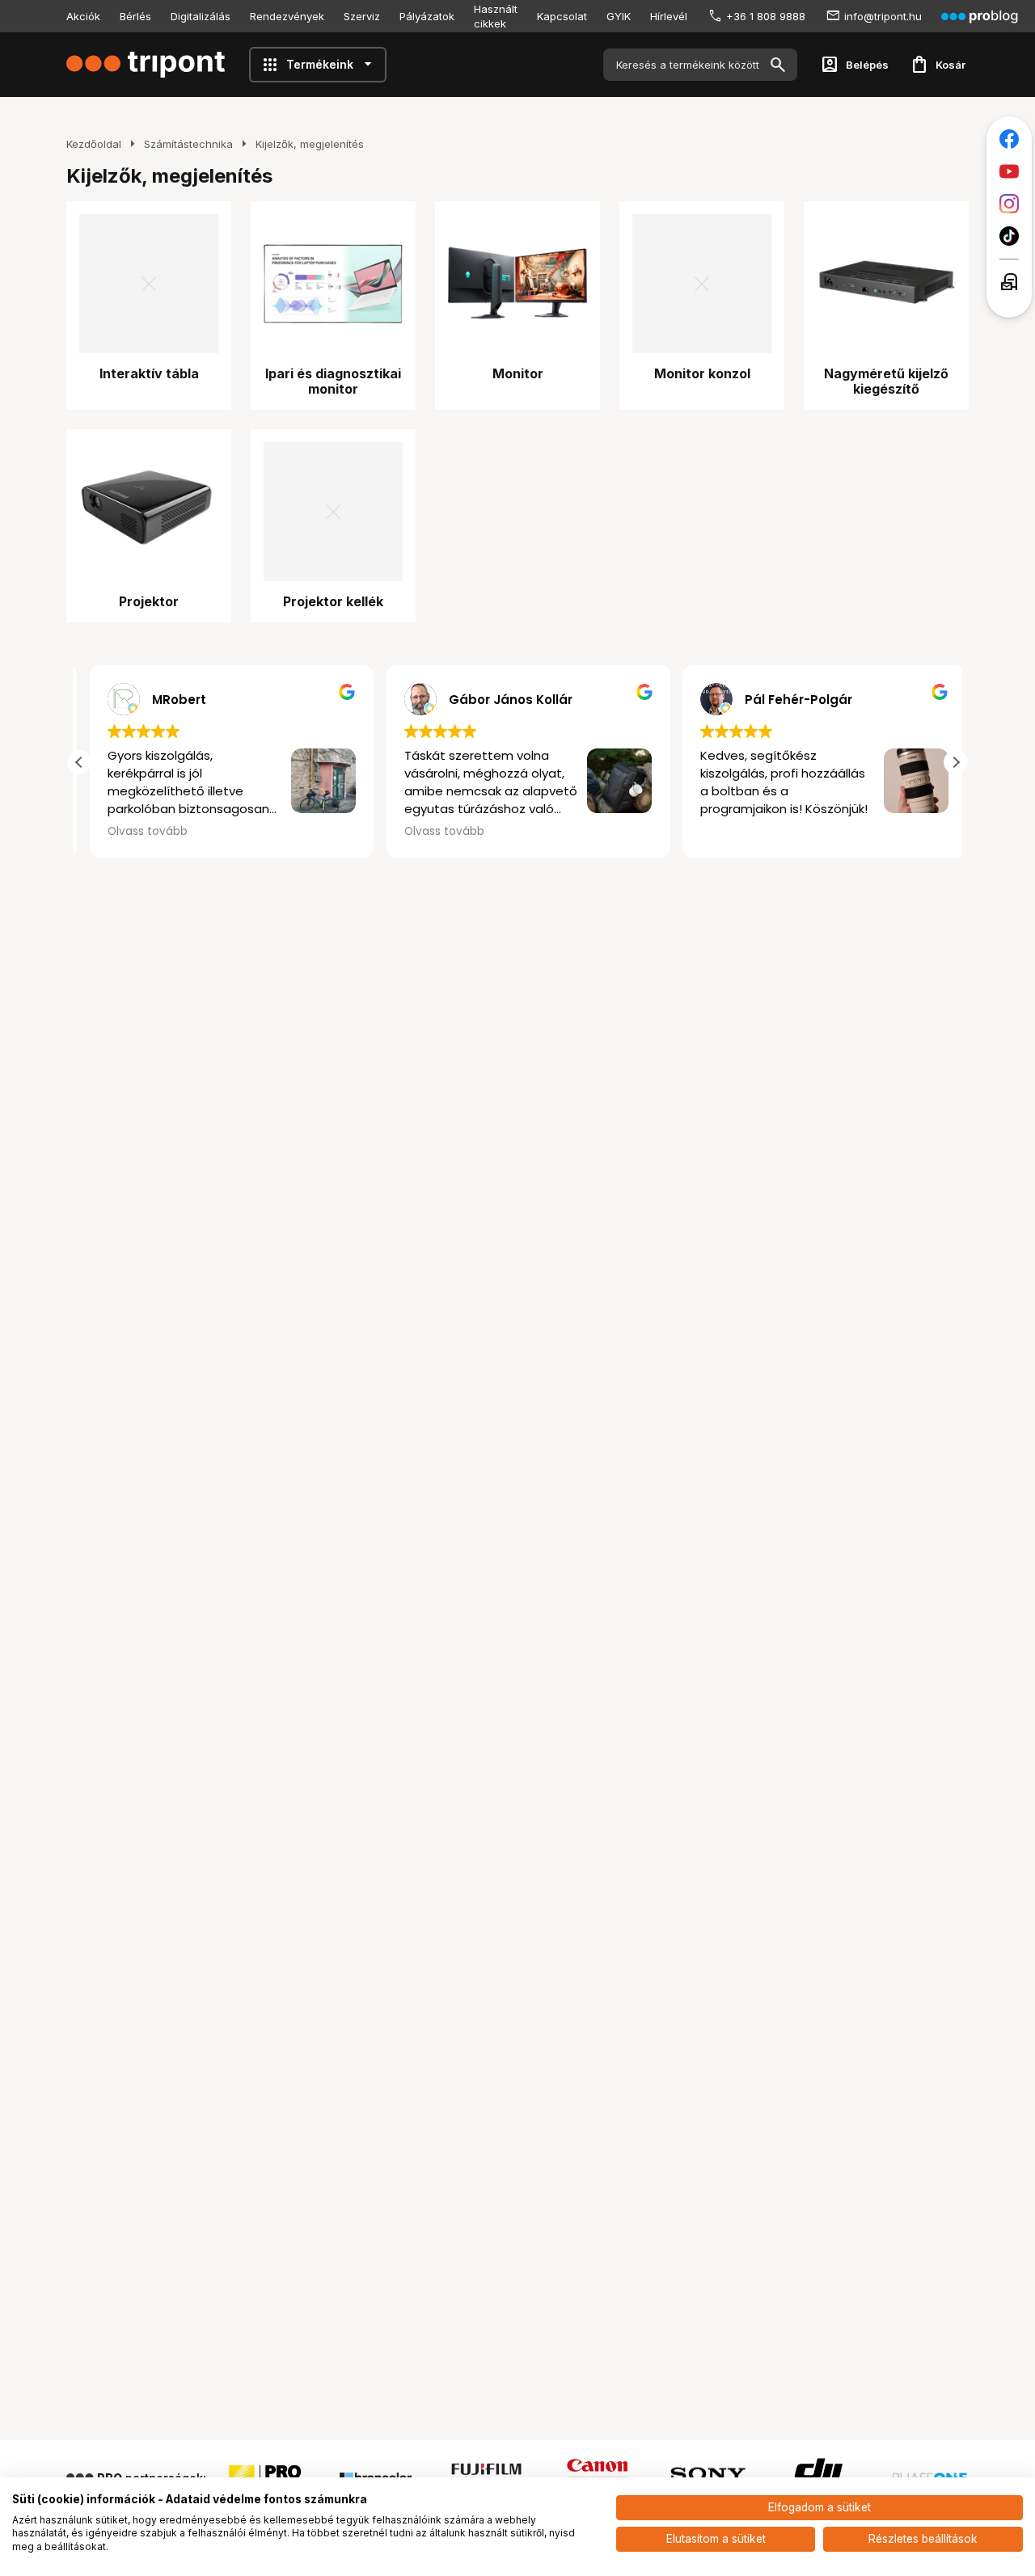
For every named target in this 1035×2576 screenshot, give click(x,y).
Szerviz (362, 16)
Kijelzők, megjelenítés (310, 144)
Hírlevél (669, 16)
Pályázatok (427, 16)
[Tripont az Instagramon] (1009, 204)
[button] (956, 762)
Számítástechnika (188, 144)
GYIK (619, 16)
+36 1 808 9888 (766, 16)
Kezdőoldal (94, 144)
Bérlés (135, 16)
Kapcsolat (562, 16)
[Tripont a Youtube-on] (1009, 171)
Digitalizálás (201, 16)
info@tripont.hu (883, 16)
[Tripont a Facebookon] (1009, 139)
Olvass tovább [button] (137, 832)
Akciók (83, 16)
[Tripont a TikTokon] (1009, 236)
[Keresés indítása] (778, 65)
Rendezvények (287, 16)
